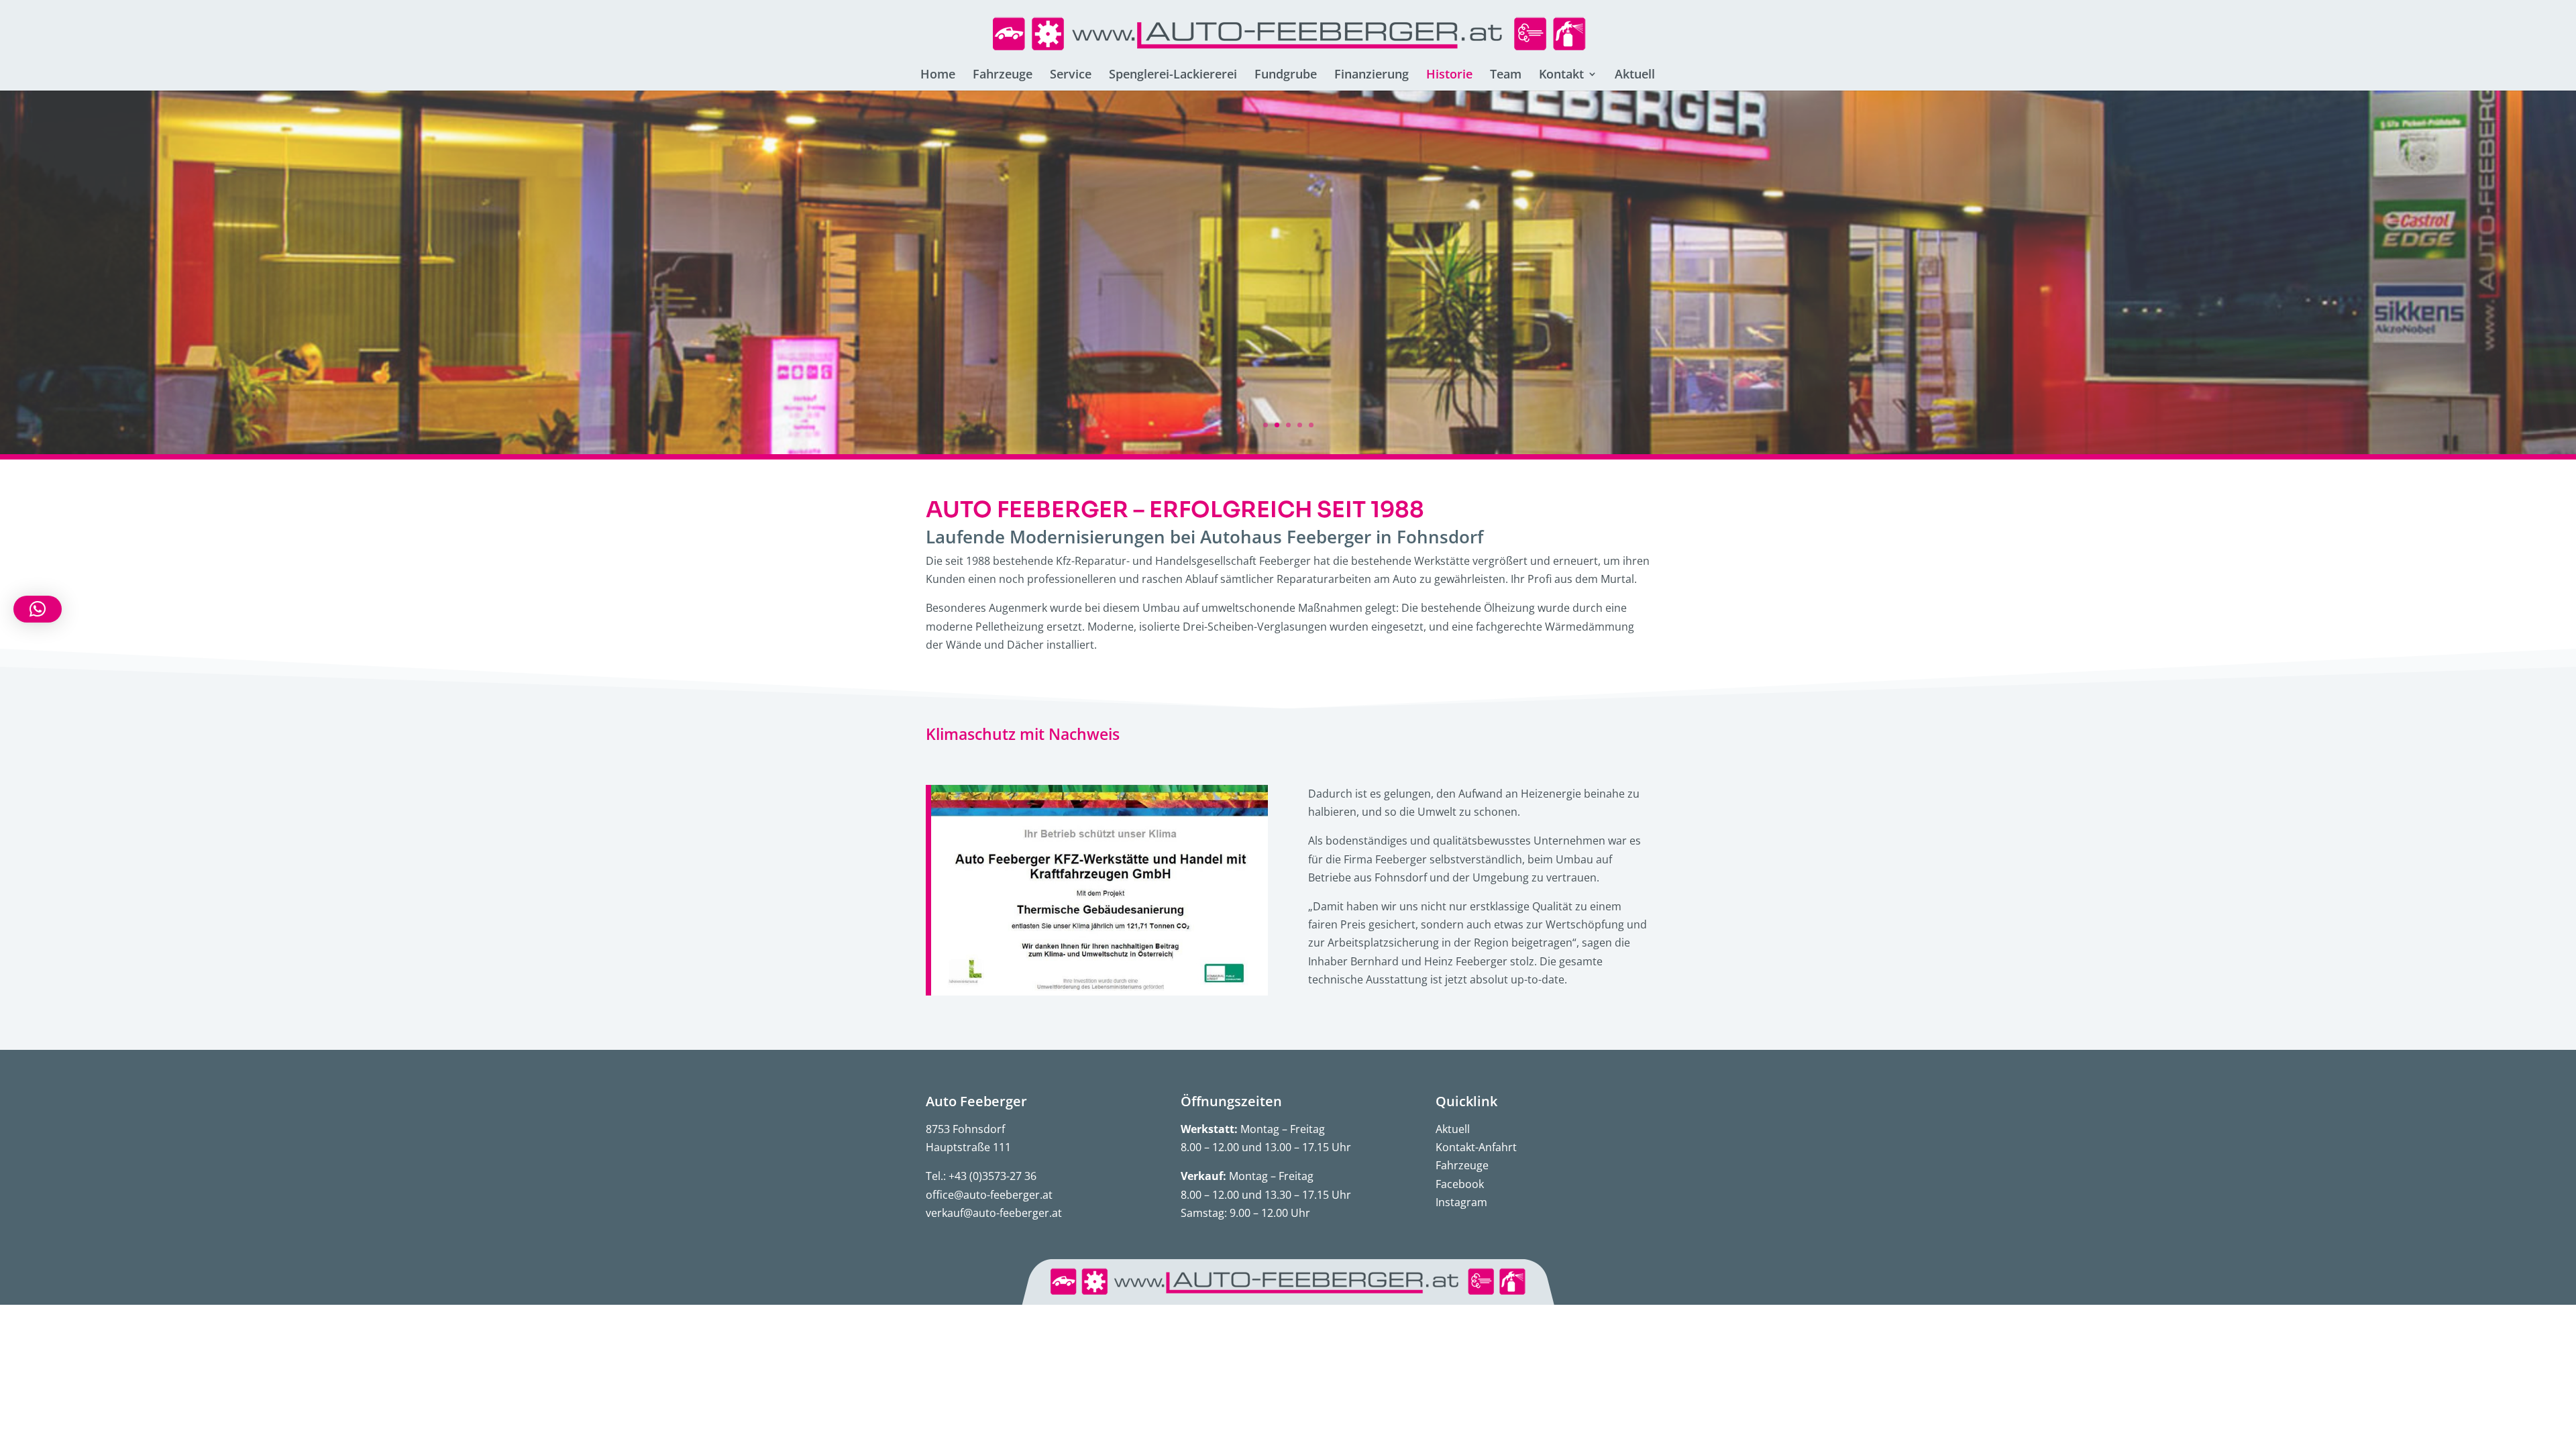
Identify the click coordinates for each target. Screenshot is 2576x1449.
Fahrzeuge (1462, 1165)
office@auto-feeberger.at (989, 1195)
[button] (38, 609)
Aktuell (1453, 1129)
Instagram (1461, 1202)
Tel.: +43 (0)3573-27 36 (981, 1176)
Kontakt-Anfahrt (1476, 1147)
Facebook (1460, 1184)
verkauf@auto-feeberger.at (994, 1213)
